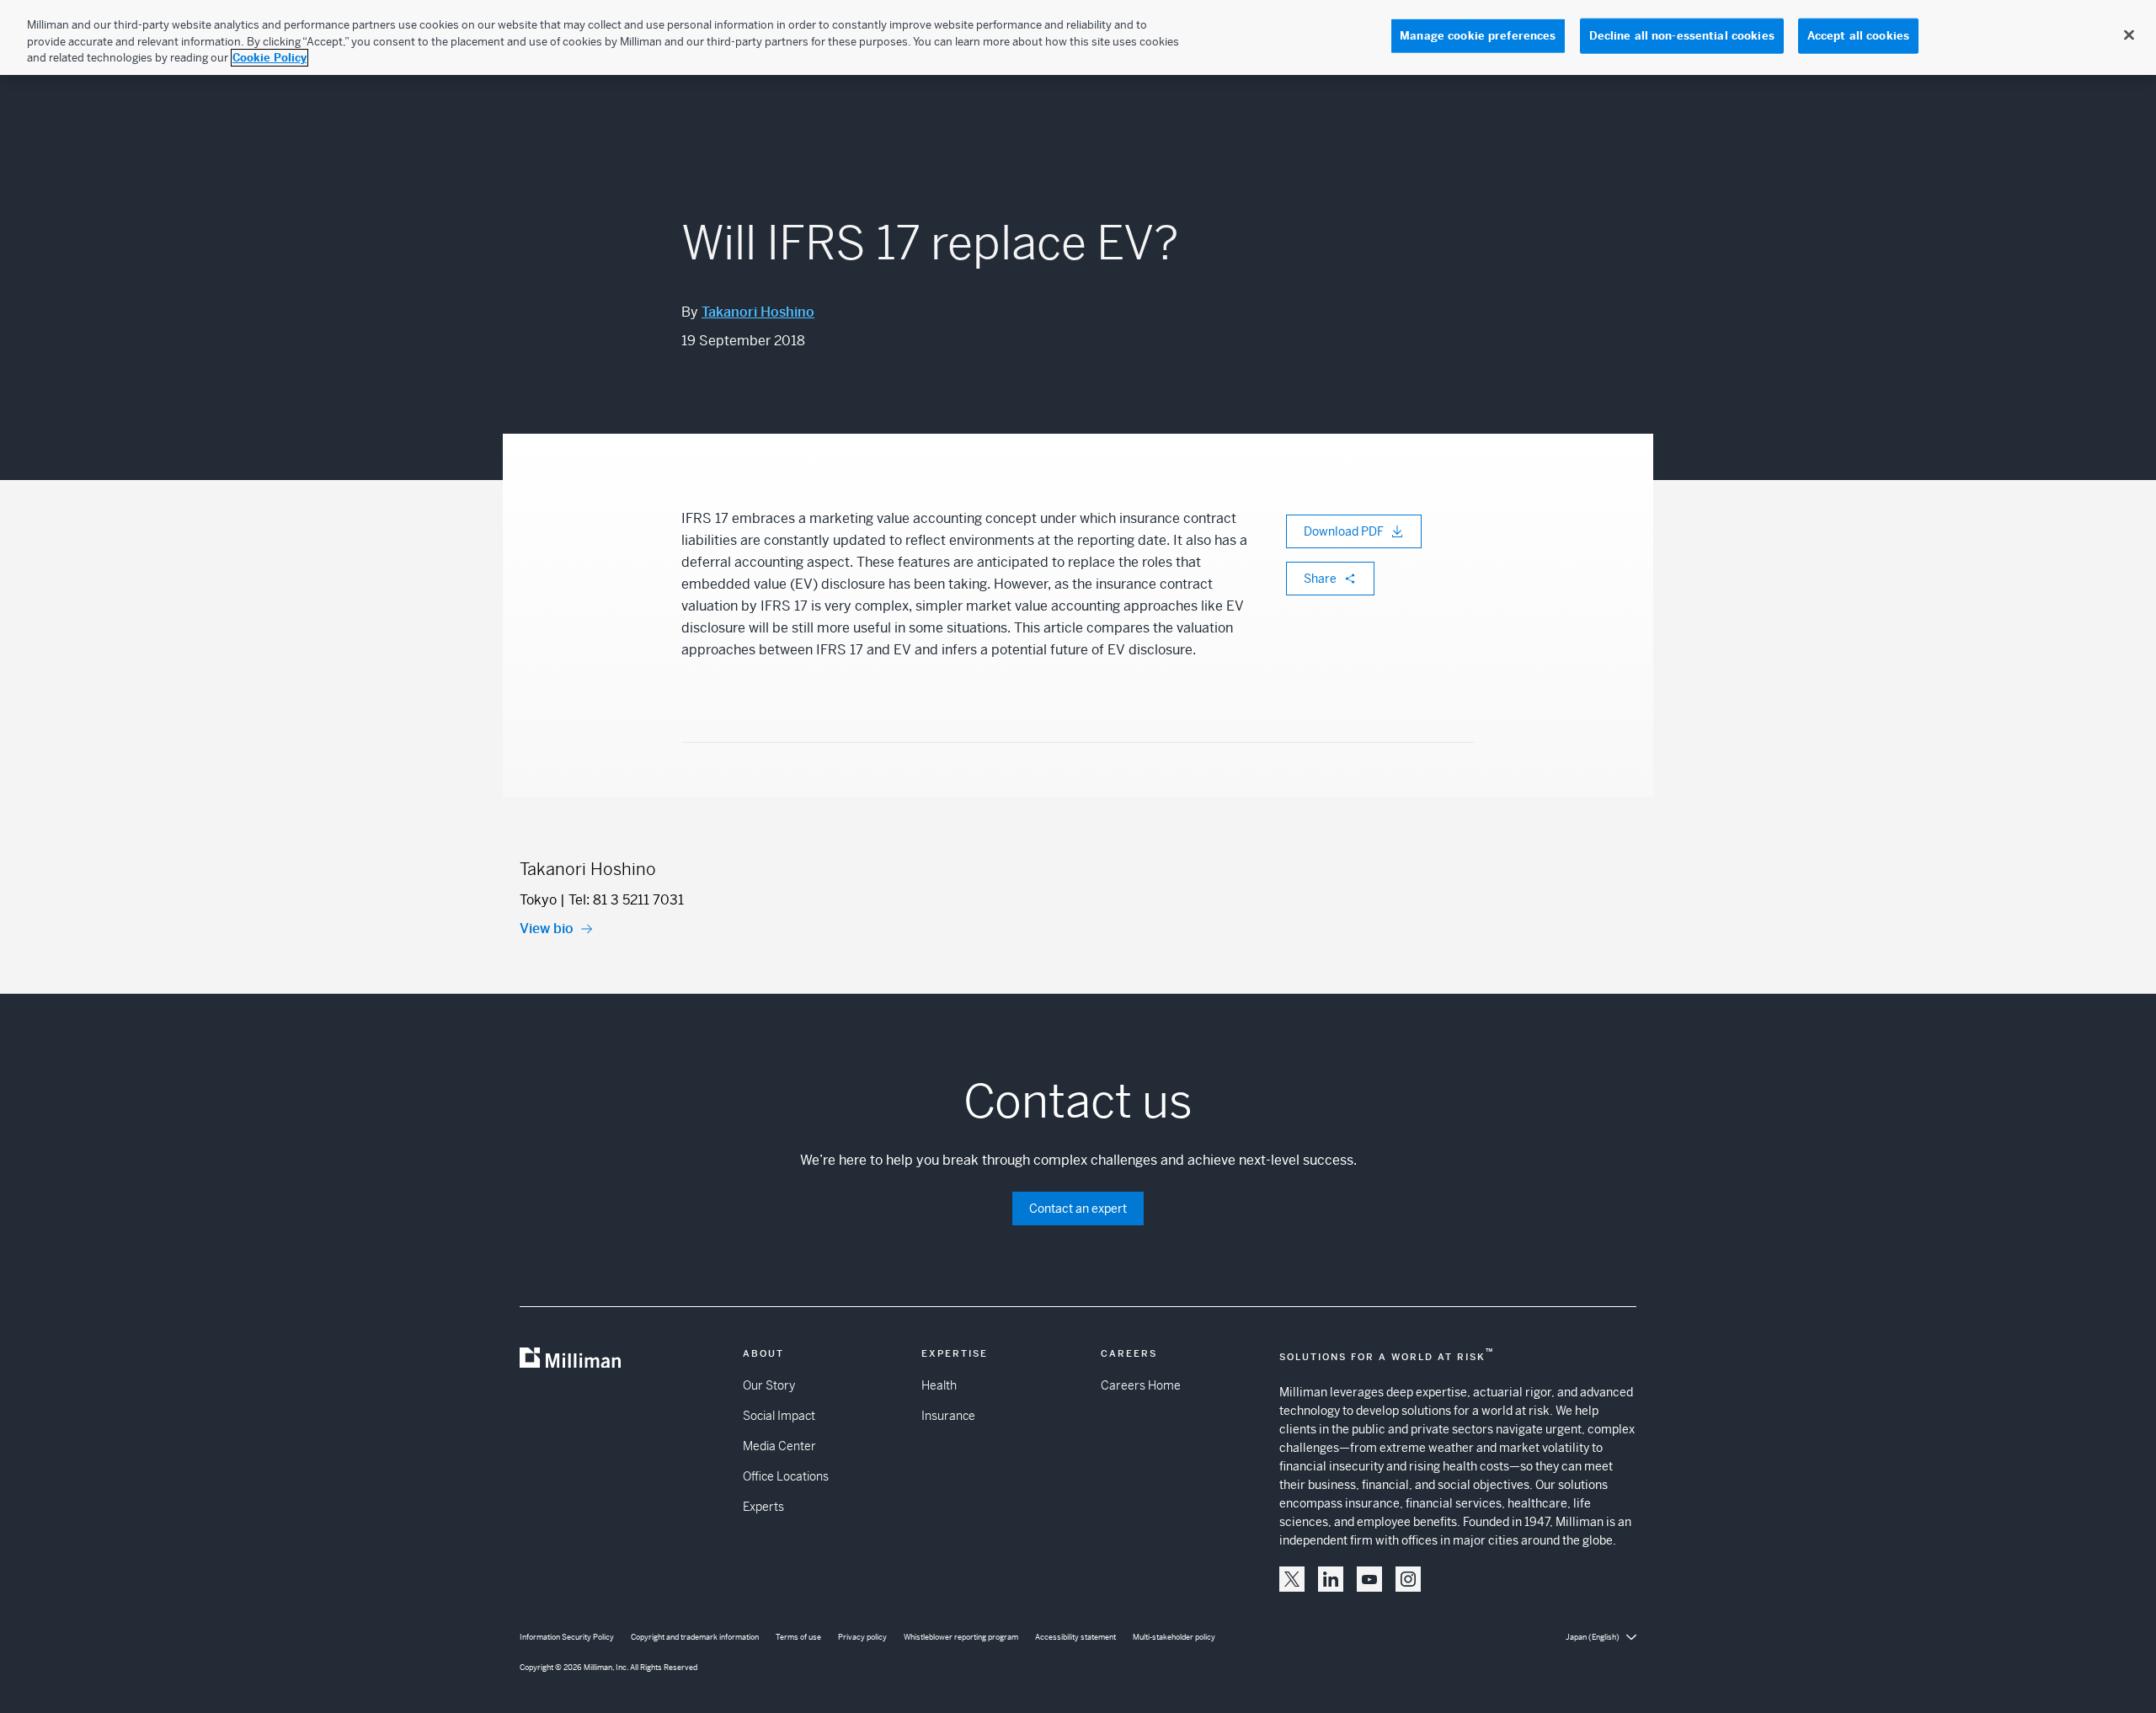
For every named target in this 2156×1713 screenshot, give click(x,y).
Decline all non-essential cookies (1682, 36)
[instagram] (1408, 1579)
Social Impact (779, 1416)
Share (1320, 579)
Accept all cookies (1858, 36)
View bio (547, 929)
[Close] (2129, 35)
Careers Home (1141, 1385)
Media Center (779, 1446)
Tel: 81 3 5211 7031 (626, 900)
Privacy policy (862, 1637)
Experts (763, 1507)
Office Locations (786, 1476)
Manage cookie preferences (1478, 36)
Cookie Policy (269, 58)
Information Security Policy (567, 1637)
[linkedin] (1331, 1579)
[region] (1078, 37)
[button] (1292, 1579)
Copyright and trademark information (695, 1637)
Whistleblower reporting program (961, 1637)
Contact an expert (1078, 1209)
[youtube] (1369, 1579)
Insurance (948, 1416)
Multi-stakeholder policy (1174, 1637)
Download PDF (1344, 531)
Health (939, 1385)
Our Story (769, 1385)
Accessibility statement (1075, 1637)
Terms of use (798, 1637)
